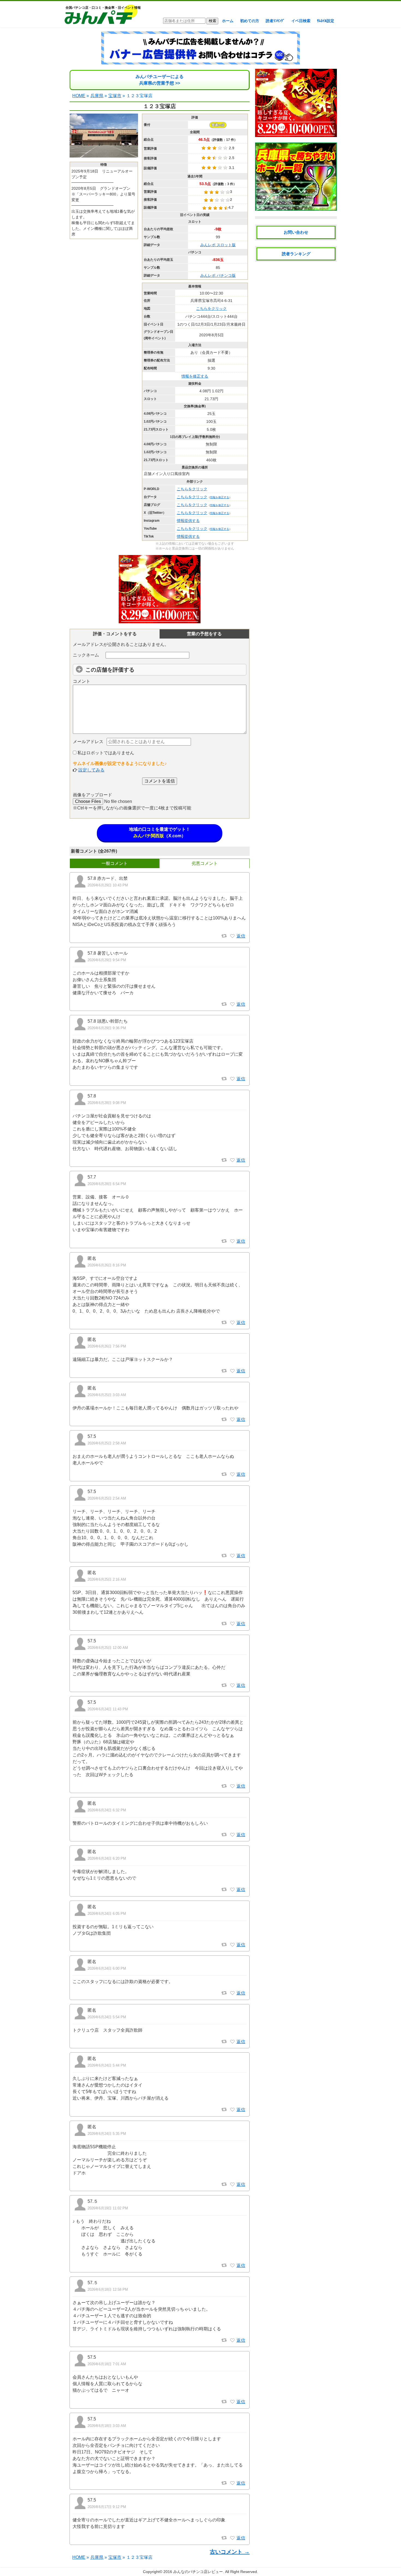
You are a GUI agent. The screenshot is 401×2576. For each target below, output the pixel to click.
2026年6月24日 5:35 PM (107, 2134)
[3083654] (232, 1420)
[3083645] (232, 1474)
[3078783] (232, 2266)
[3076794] (232, 2538)
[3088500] (232, 936)
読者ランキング (296, 254)
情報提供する (188, 521)
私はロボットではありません (105, 753)
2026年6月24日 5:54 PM (107, 2017)
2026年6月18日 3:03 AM (107, 2426)
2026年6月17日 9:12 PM (107, 2507)
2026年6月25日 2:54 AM (107, 1498)
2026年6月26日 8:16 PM (107, 1265)
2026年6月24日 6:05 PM (107, 1914)
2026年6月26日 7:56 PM (107, 1346)
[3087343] (232, 1241)
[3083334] (232, 1945)
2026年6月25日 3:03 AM (107, 1395)
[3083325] (232, 2185)
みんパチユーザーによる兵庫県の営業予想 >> (160, 80)
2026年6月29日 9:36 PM (107, 1028)
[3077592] (232, 2340)
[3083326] (232, 2110)
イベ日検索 (301, 21)
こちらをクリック (211, 308)
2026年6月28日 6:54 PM (107, 1184)
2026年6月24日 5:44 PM (107, 2065)
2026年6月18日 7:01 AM (107, 2364)
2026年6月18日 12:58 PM (108, 2289)
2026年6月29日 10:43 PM (108, 885)
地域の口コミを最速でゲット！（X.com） (160, 833)
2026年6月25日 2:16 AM (107, 1579)
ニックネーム (86, 655)
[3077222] (232, 2483)
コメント (82, 681)
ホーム (228, 21)
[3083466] (232, 1685)
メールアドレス (88, 742)
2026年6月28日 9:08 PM (107, 1103)
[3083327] (232, 2042)
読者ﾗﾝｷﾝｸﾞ (275, 21)
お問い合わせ (296, 232)
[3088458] (232, 1004)
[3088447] (232, 1079)
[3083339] (232, 1890)
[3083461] (232, 1786)
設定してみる (91, 770)
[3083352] (232, 1835)
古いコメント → (230, 2552)
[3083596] (232, 1624)
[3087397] (232, 1160)
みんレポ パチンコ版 (218, 275)
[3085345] (232, 1371)
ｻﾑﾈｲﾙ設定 (326, 21)
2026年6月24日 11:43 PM (108, 1709)
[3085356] (232, 1323)
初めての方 (250, 21)
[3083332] (232, 1993)
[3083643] (232, 1556)
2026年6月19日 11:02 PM (108, 2208)
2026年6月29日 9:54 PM (107, 960)
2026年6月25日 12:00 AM (108, 1648)
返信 (241, 936)
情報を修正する (195, 376)
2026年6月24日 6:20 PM (107, 1858)
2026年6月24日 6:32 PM (107, 1810)
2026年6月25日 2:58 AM (107, 1443)
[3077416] (232, 2402)
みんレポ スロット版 (218, 245)
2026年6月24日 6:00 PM (107, 1968)
